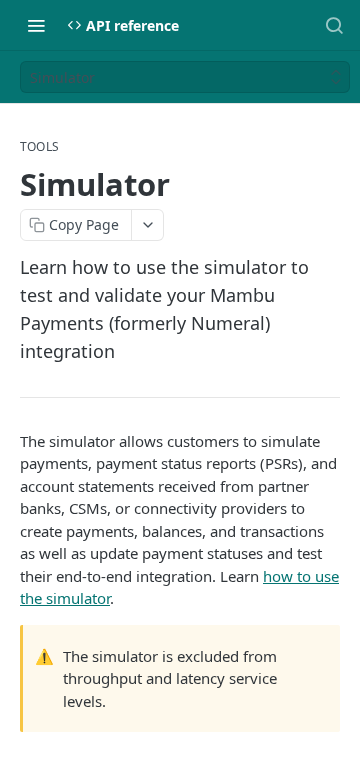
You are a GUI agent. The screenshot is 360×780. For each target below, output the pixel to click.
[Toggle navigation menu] (36, 25)
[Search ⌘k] (334, 25)
